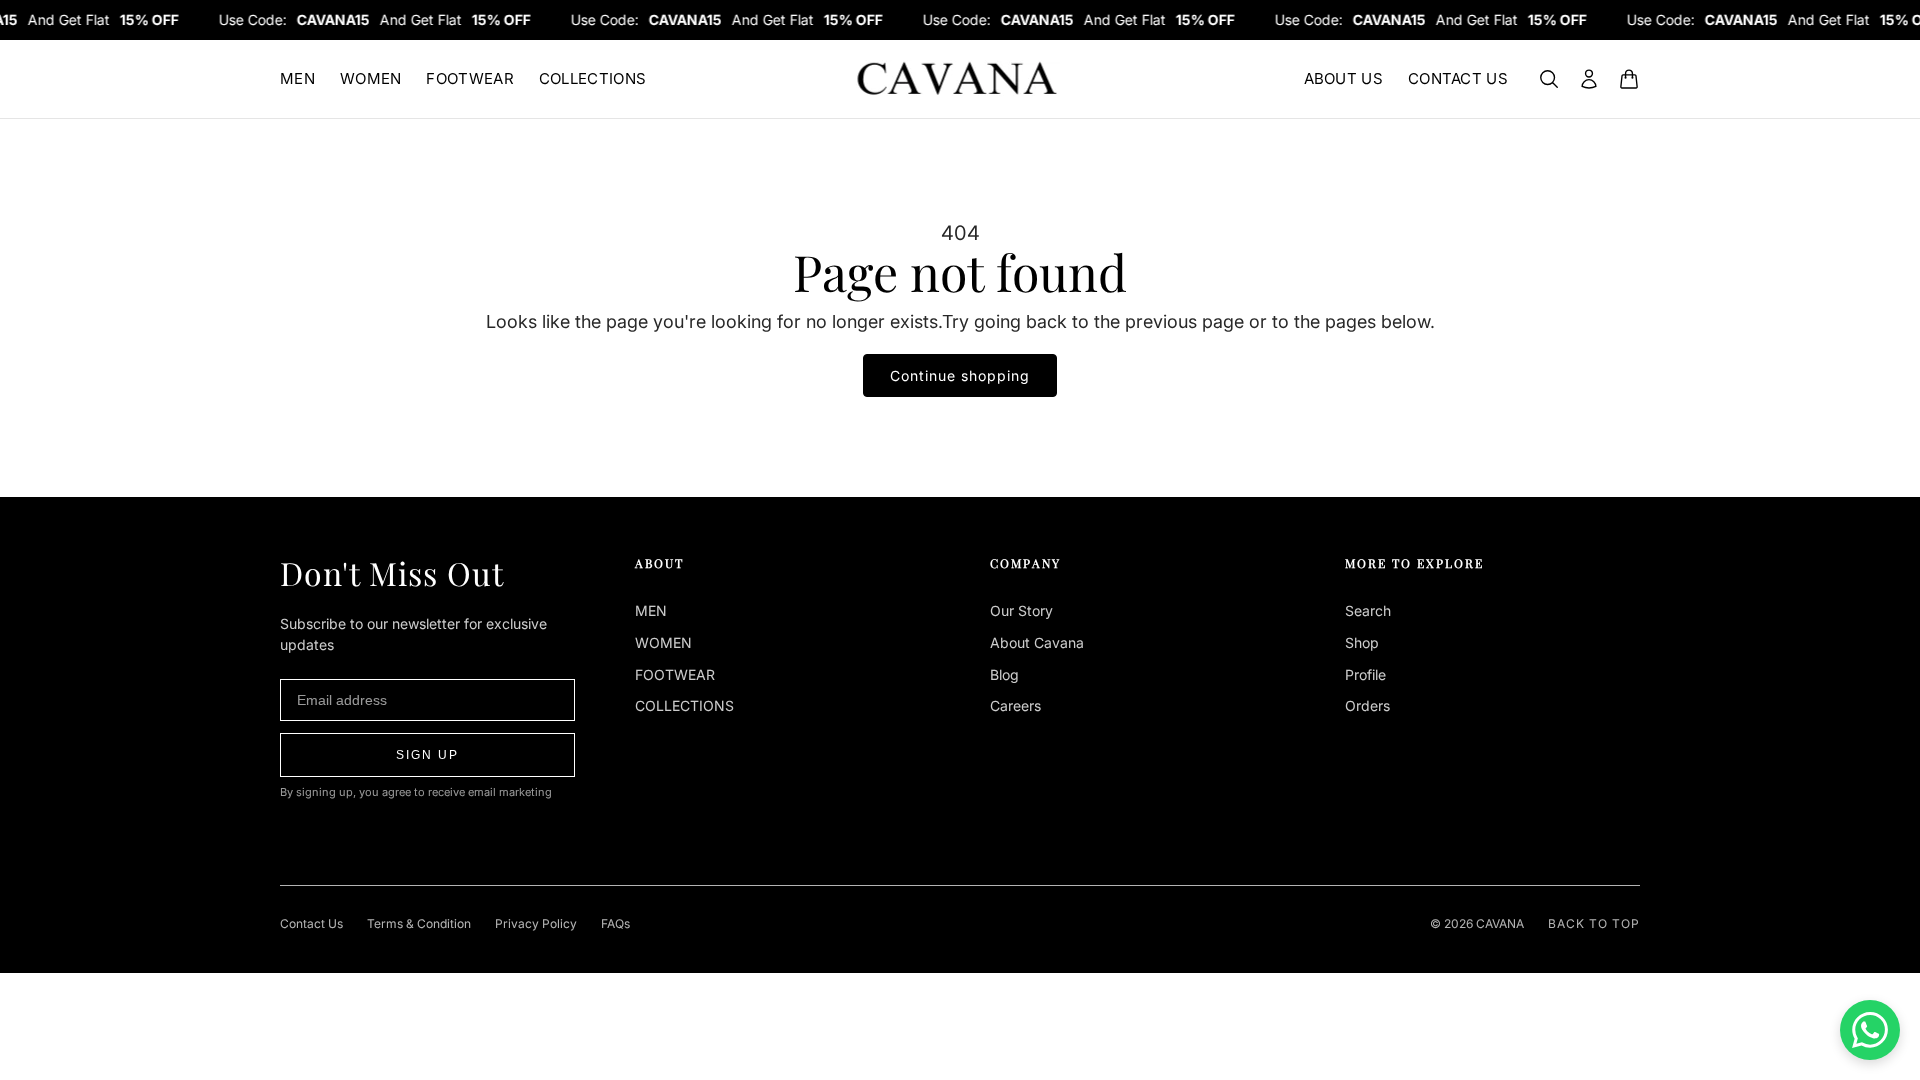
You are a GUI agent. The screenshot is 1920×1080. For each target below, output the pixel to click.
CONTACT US (1458, 78)
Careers (1015, 705)
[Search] (1549, 79)
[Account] (1589, 79)
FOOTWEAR (469, 78)
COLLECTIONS (592, 78)
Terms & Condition (419, 923)
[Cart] (1629, 79)
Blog (1004, 674)
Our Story (1021, 610)
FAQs (615, 923)
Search (1368, 610)
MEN (297, 78)
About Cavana (1037, 642)
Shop (1362, 642)
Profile (1365, 674)
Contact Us (311, 923)
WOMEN (371, 78)
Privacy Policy (536, 923)
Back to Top (1594, 923)
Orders (1367, 705)
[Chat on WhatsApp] (1870, 1030)
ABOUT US (1343, 78)
